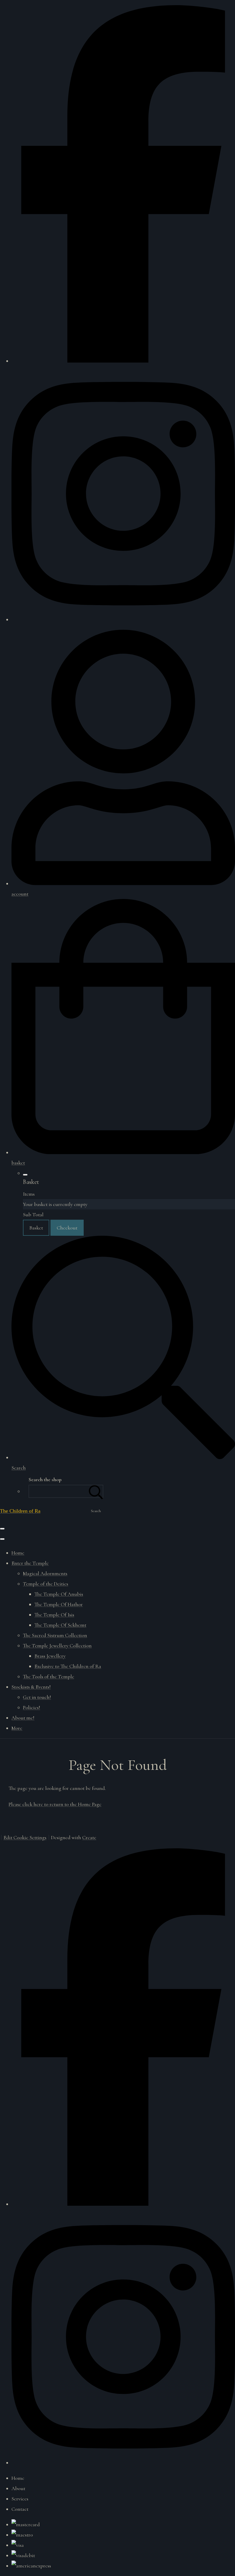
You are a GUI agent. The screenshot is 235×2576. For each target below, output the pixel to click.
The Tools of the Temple (49, 1676)
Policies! (32, 1707)
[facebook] (123, 361)
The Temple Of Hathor (59, 1604)
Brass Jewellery (50, 1656)
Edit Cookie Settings (25, 1837)
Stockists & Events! (31, 1687)
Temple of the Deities (46, 1584)
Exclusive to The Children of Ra (68, 1666)
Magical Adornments (45, 1573)
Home (18, 1553)
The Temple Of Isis (54, 1615)
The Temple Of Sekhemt (60, 1625)
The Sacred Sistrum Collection (55, 1635)
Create (89, 1837)
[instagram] (123, 619)
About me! (23, 1718)
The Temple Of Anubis (59, 1594)
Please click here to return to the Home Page (55, 1804)
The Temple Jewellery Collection (57, 1646)
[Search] (96, 1491)
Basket (36, 1228)
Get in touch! (37, 1697)
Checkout (67, 1228)
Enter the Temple (30, 1563)
